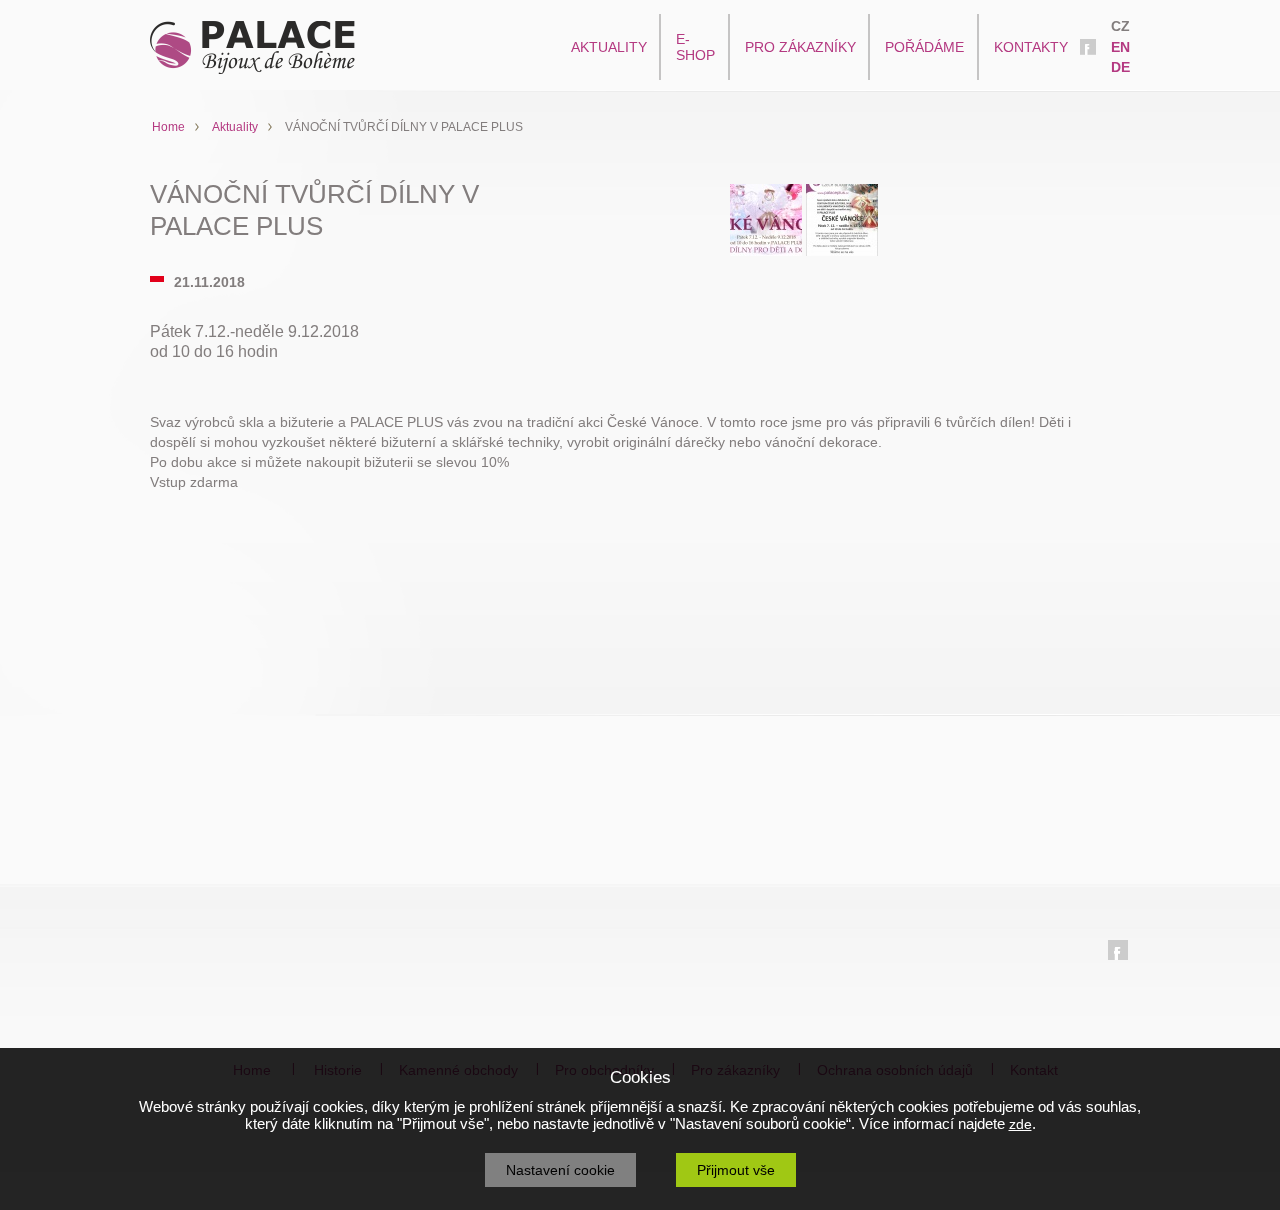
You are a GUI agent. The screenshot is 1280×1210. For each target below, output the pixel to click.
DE (1120, 67)
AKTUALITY (609, 47)
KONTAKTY (1031, 47)
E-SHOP (695, 47)
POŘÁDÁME (924, 47)
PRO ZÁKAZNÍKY (800, 47)
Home (168, 127)
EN (1120, 47)
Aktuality (235, 127)
